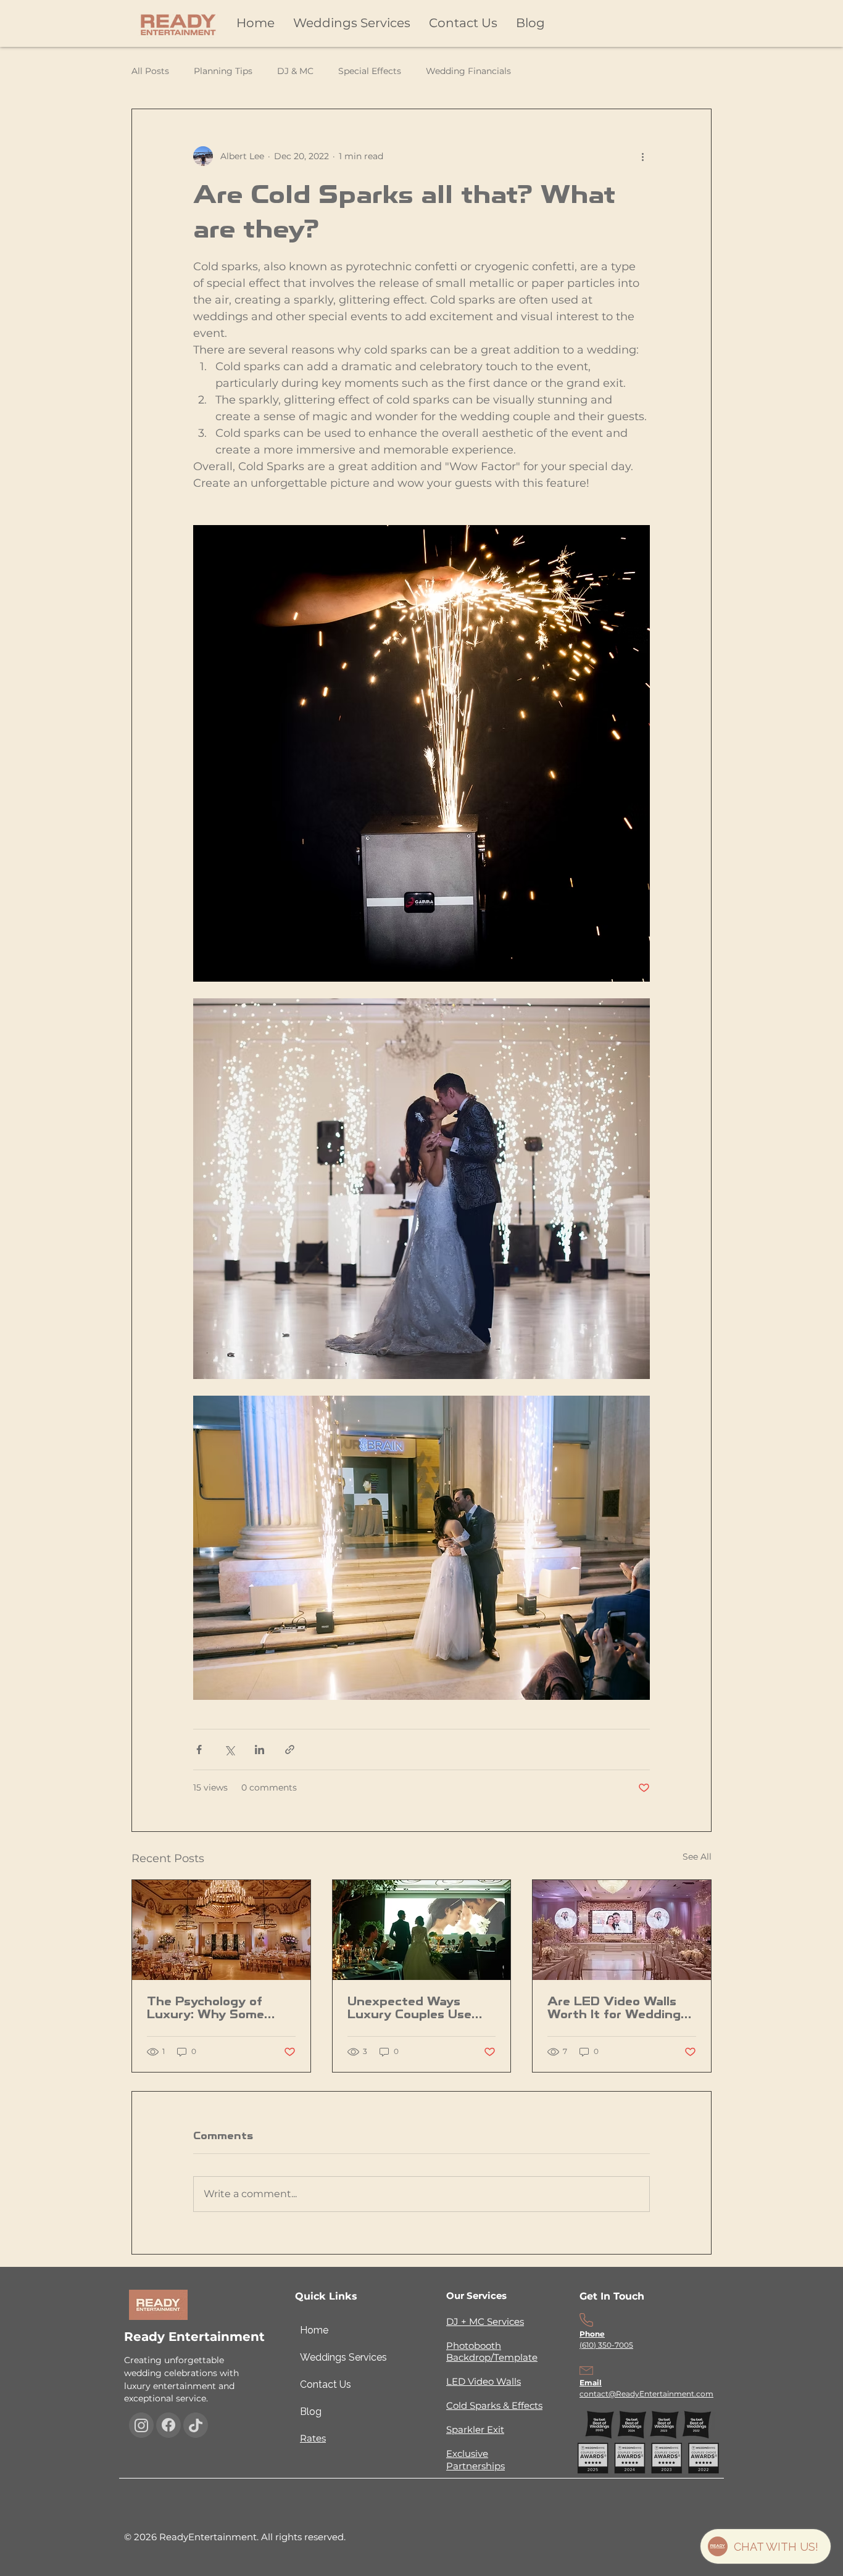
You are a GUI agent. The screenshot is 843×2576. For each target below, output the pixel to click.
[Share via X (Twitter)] (229, 1750)
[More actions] (642, 156)
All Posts (150, 71)
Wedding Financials (468, 71)
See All (697, 1857)
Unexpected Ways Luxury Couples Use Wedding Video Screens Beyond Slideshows (409, 2008)
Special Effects (370, 71)
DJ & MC (295, 71)
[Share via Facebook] (199, 1750)
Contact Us (326, 2384)
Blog (311, 2412)
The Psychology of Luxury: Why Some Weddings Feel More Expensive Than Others (220, 2008)
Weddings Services (330, 2357)
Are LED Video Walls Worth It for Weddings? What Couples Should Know (621, 2008)
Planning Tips (223, 71)
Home (314, 2330)
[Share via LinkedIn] (260, 1750)
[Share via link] (290, 1750)
